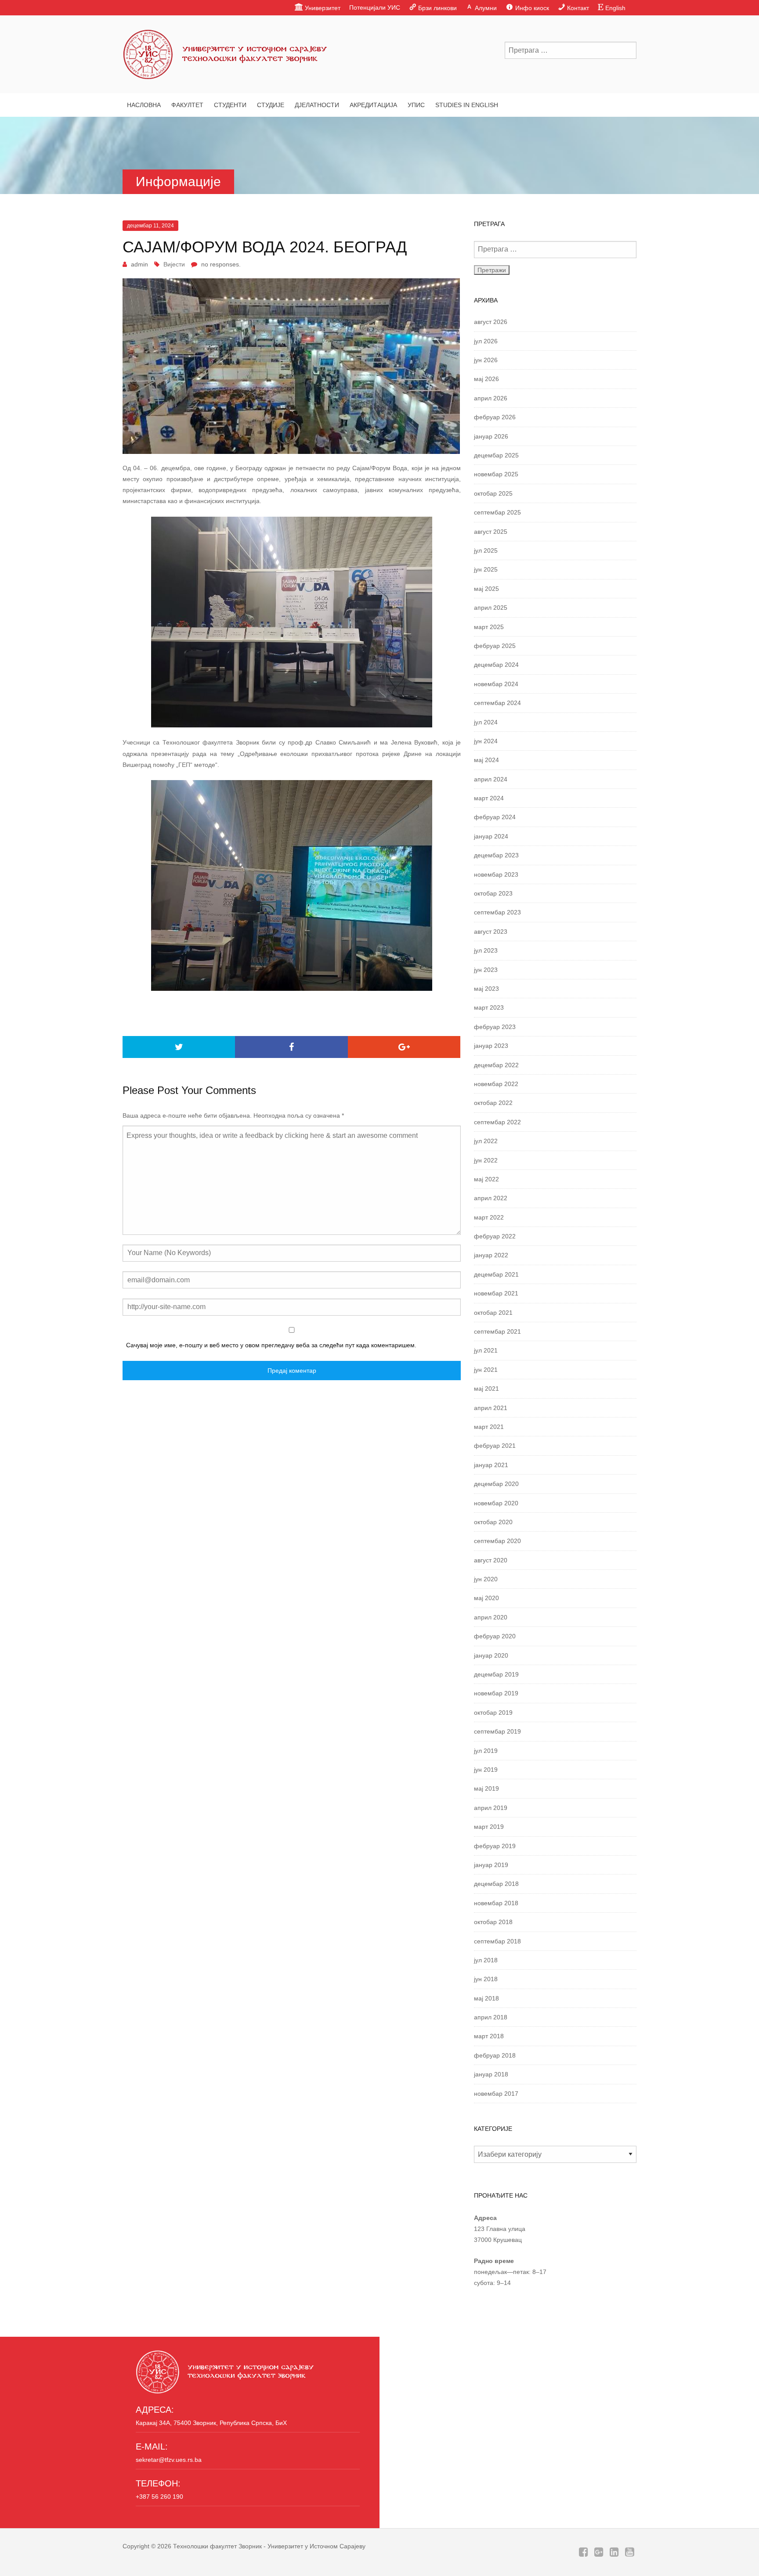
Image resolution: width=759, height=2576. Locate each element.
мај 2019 (486, 1788)
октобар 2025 (493, 493)
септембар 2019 (497, 1731)
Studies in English (467, 105)
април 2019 (491, 1808)
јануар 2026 (491, 436)
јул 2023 (486, 950)
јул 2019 (486, 1751)
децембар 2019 (496, 1674)
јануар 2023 (491, 1046)
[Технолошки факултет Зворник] (226, 52)
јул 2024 (486, 722)
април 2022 (491, 1198)
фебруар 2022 (495, 1236)
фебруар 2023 (495, 1027)
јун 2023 (486, 970)
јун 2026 (486, 360)
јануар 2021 (491, 1465)
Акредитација (373, 105)
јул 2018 (486, 1960)
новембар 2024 (496, 684)
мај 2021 (486, 1389)
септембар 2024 (497, 703)
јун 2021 (486, 1370)
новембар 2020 (496, 1503)
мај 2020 (486, 1598)
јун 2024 (486, 741)
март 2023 (489, 1007)
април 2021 (491, 1408)
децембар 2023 (496, 855)
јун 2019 (486, 1770)
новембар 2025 (496, 474)
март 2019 (489, 1827)
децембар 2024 (496, 665)
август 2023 (491, 932)
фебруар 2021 (495, 1446)
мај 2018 (486, 1998)
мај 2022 (486, 1179)
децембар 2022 (496, 1065)
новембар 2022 (496, 1084)
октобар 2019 (493, 1713)
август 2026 (491, 322)
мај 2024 (486, 760)
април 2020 (491, 1617)
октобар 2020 (493, 1522)
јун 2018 (486, 1979)
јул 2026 (486, 341)
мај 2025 (486, 589)
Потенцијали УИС (375, 7)
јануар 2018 (491, 2074)
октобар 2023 (493, 893)
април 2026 (491, 398)
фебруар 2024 (495, 817)
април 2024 (491, 779)
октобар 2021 (493, 1313)
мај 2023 (486, 989)
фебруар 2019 (495, 1846)
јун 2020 (486, 1579)
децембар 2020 (496, 1484)
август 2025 (491, 532)
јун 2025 (486, 569)
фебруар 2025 (495, 646)
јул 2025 (486, 550)
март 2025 (489, 627)
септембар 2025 (497, 512)
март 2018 (489, 2036)
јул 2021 (486, 1350)
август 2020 (491, 1560)
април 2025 (491, 608)
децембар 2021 (496, 1274)
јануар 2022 (491, 1255)
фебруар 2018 (495, 2055)
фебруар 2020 (495, 1636)
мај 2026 (486, 379)
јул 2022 (486, 1141)
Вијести (174, 264)
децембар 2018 (496, 1884)
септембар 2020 (497, 1541)
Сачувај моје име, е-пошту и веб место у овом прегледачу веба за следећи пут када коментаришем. (271, 1345)
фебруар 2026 (495, 417)
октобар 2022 (493, 1103)
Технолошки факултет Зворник (217, 2546)
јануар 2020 (491, 1655)
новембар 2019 (496, 1693)
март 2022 (489, 1217)
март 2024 (489, 798)
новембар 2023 (496, 874)
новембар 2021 (496, 1293)
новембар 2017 (496, 2094)
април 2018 (491, 2017)
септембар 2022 (497, 1122)
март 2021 (489, 1427)
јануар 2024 (491, 836)
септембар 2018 (497, 1941)
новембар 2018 (496, 1903)
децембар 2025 (496, 455)
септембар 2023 (497, 912)
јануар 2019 (491, 1865)
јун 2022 (486, 1160)
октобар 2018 (493, 1922)
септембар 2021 (497, 1331)
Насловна (144, 105)
